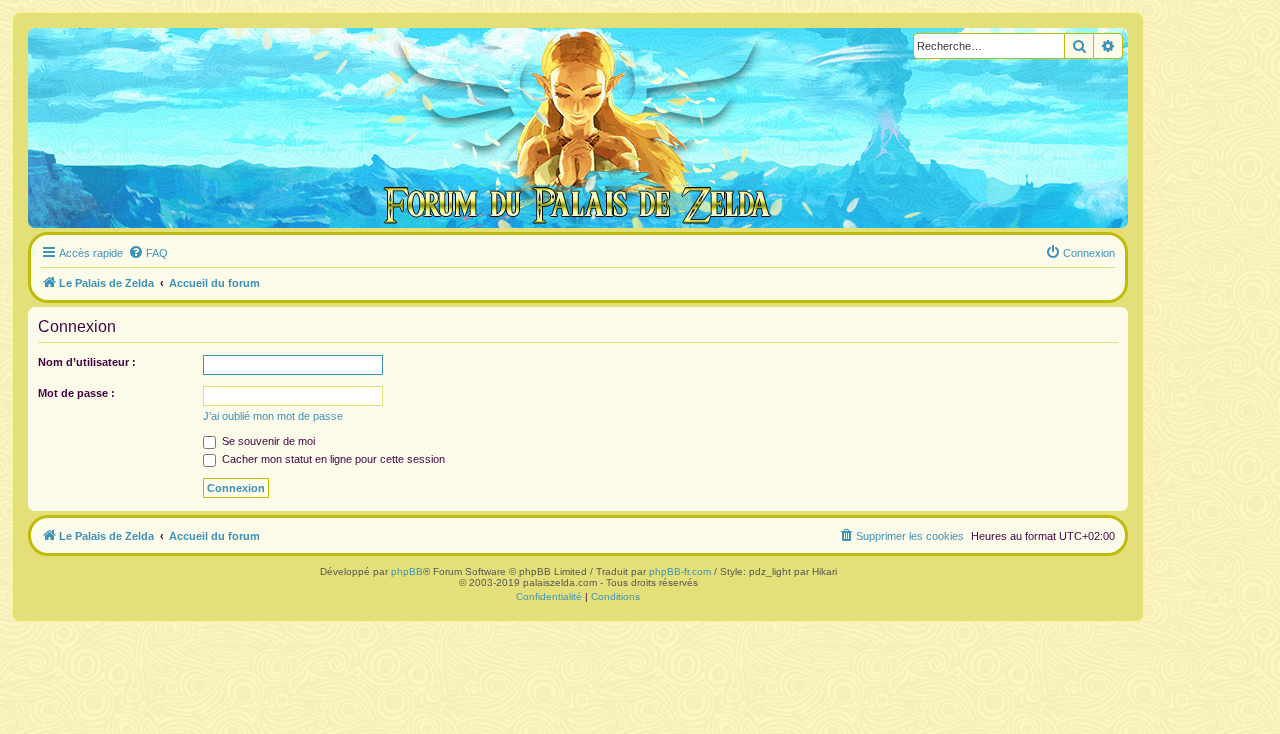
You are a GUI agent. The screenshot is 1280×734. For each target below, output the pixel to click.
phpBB (407, 571)
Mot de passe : (76, 393)
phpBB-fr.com (680, 571)
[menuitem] (148, 253)
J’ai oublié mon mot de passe (273, 416)
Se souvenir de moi (267, 441)
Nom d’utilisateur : (87, 362)
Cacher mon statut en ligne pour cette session (332, 459)
